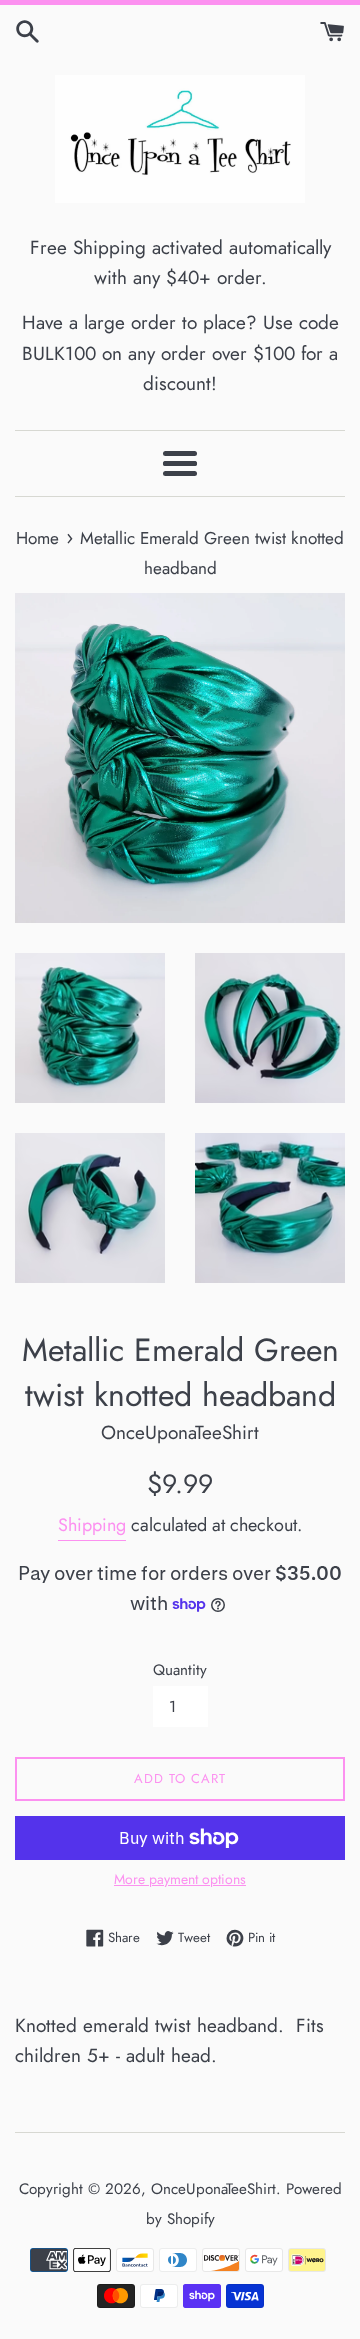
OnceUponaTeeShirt (213, 2189)
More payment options (180, 1879)
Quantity (180, 1670)
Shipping (92, 1525)
